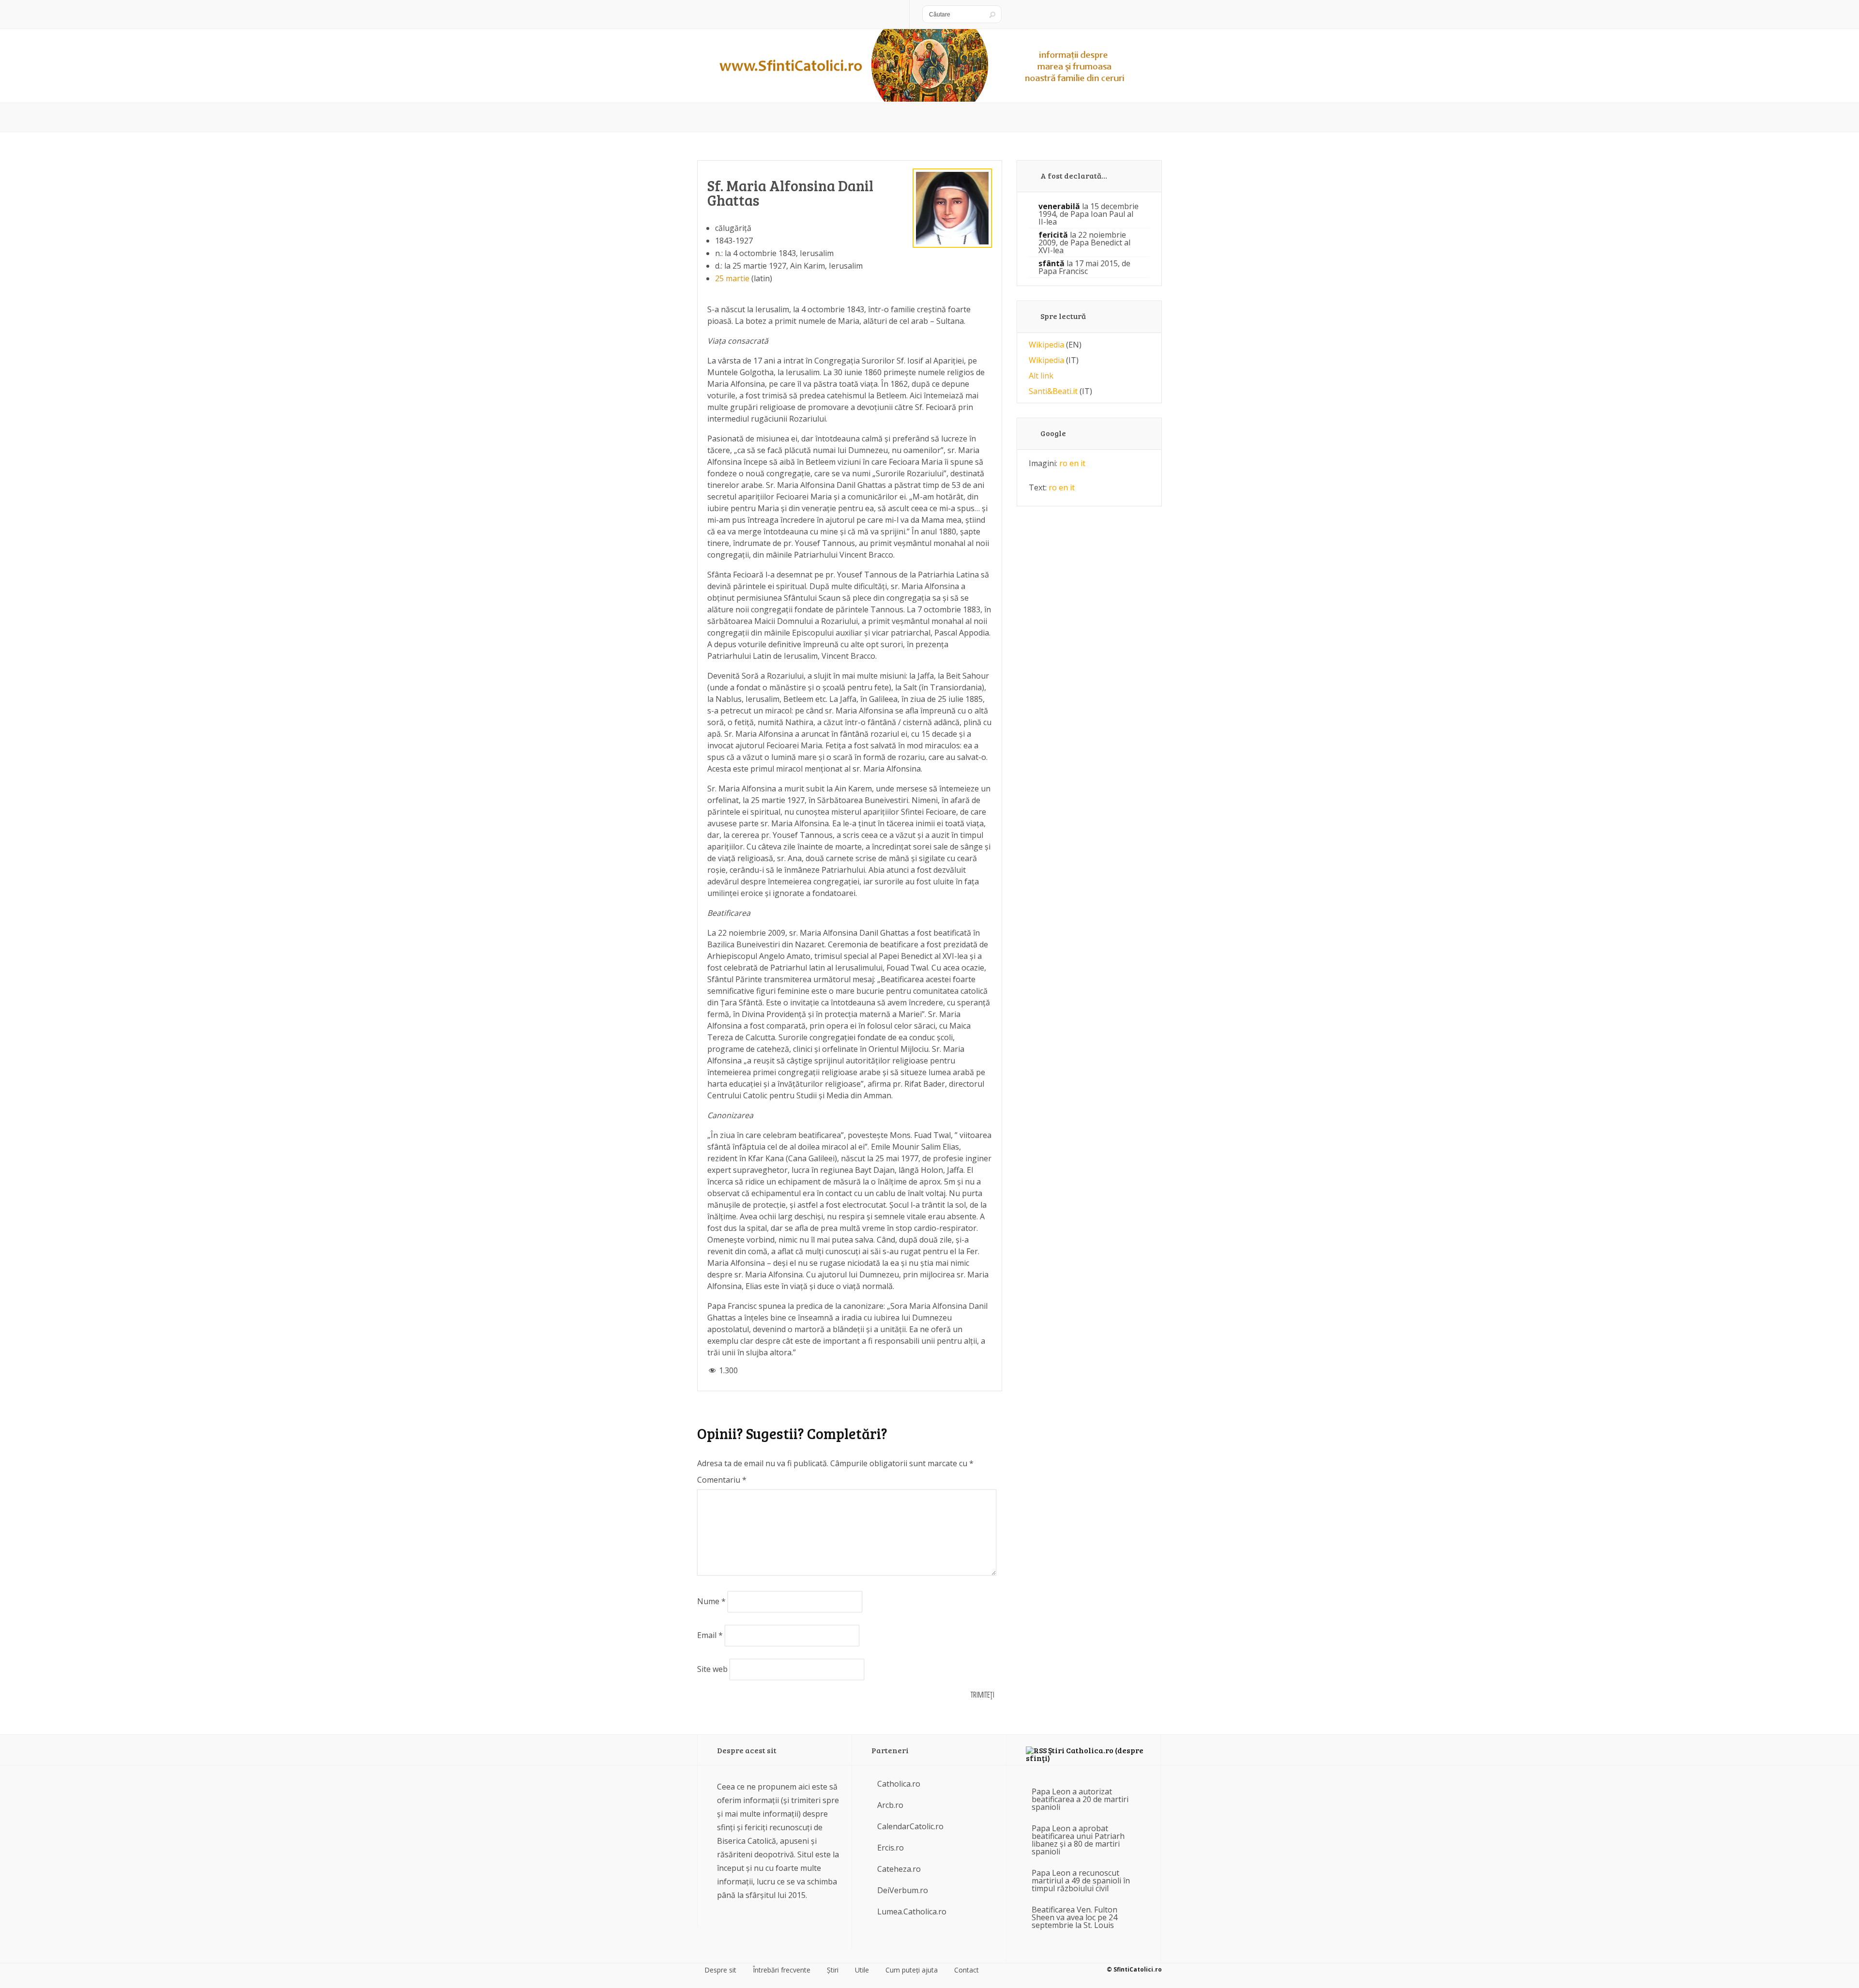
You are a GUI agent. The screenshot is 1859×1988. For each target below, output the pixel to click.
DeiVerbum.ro (903, 1890)
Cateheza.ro (899, 1869)
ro (1063, 463)
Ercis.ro (891, 1848)
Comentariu (722, 1480)
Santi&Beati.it (1053, 391)
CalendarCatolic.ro (910, 1826)
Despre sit (720, 1970)
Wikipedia (1046, 345)
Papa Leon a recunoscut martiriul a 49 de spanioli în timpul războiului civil (1081, 1881)
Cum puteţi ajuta (912, 1970)
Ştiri (833, 1970)
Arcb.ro (890, 1805)
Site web (712, 1669)
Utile (862, 1970)
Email (710, 1635)
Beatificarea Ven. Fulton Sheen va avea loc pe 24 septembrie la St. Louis (1074, 1917)
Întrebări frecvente (782, 1970)
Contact (967, 1970)
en (1074, 463)
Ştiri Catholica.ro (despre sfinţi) (1085, 1754)
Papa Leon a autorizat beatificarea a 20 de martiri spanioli (1080, 1799)
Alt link (1041, 376)
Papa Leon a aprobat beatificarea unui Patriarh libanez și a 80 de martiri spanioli (1078, 1840)
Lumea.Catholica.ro (912, 1912)
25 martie (732, 278)
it (1083, 463)
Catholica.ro (899, 1784)
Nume (711, 1601)
